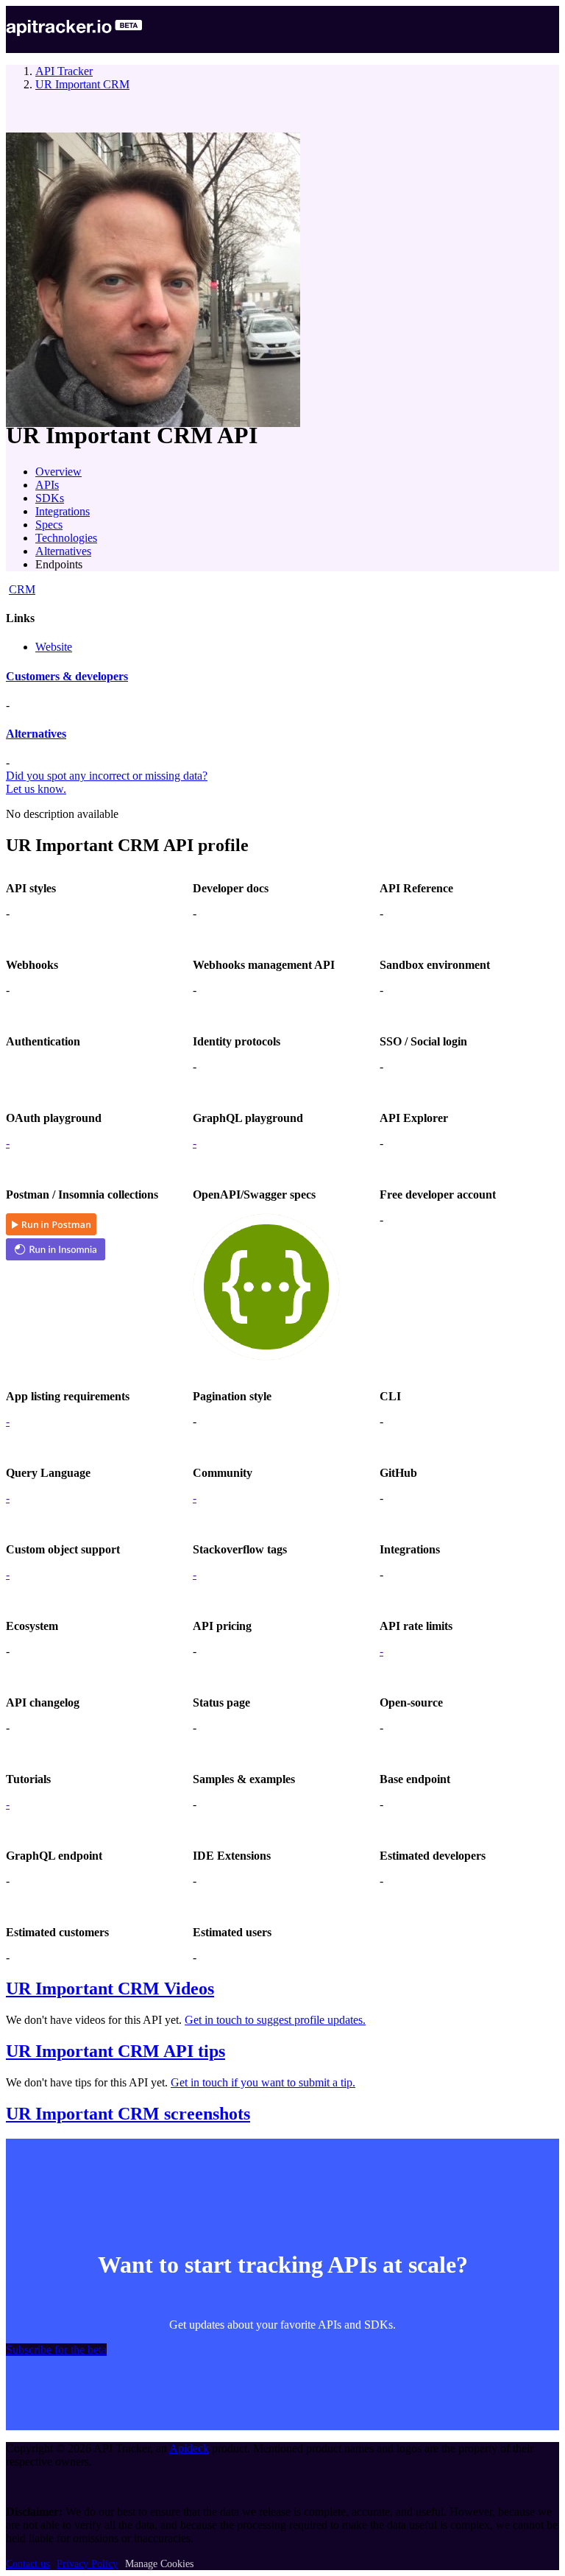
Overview (58, 472)
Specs (49, 525)
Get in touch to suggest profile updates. (275, 2020)
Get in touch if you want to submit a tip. (263, 2082)
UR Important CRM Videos (110, 1989)
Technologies (66, 538)
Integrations (63, 511)
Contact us (28, 2564)
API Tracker (64, 71)
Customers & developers (67, 676)
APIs (47, 485)
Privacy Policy (87, 2564)
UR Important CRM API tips (116, 2051)
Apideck (189, 2448)
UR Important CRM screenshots (128, 2114)
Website (54, 647)
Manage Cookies (159, 2564)
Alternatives (63, 551)
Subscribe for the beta (56, 2350)
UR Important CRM (82, 84)
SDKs (50, 498)
